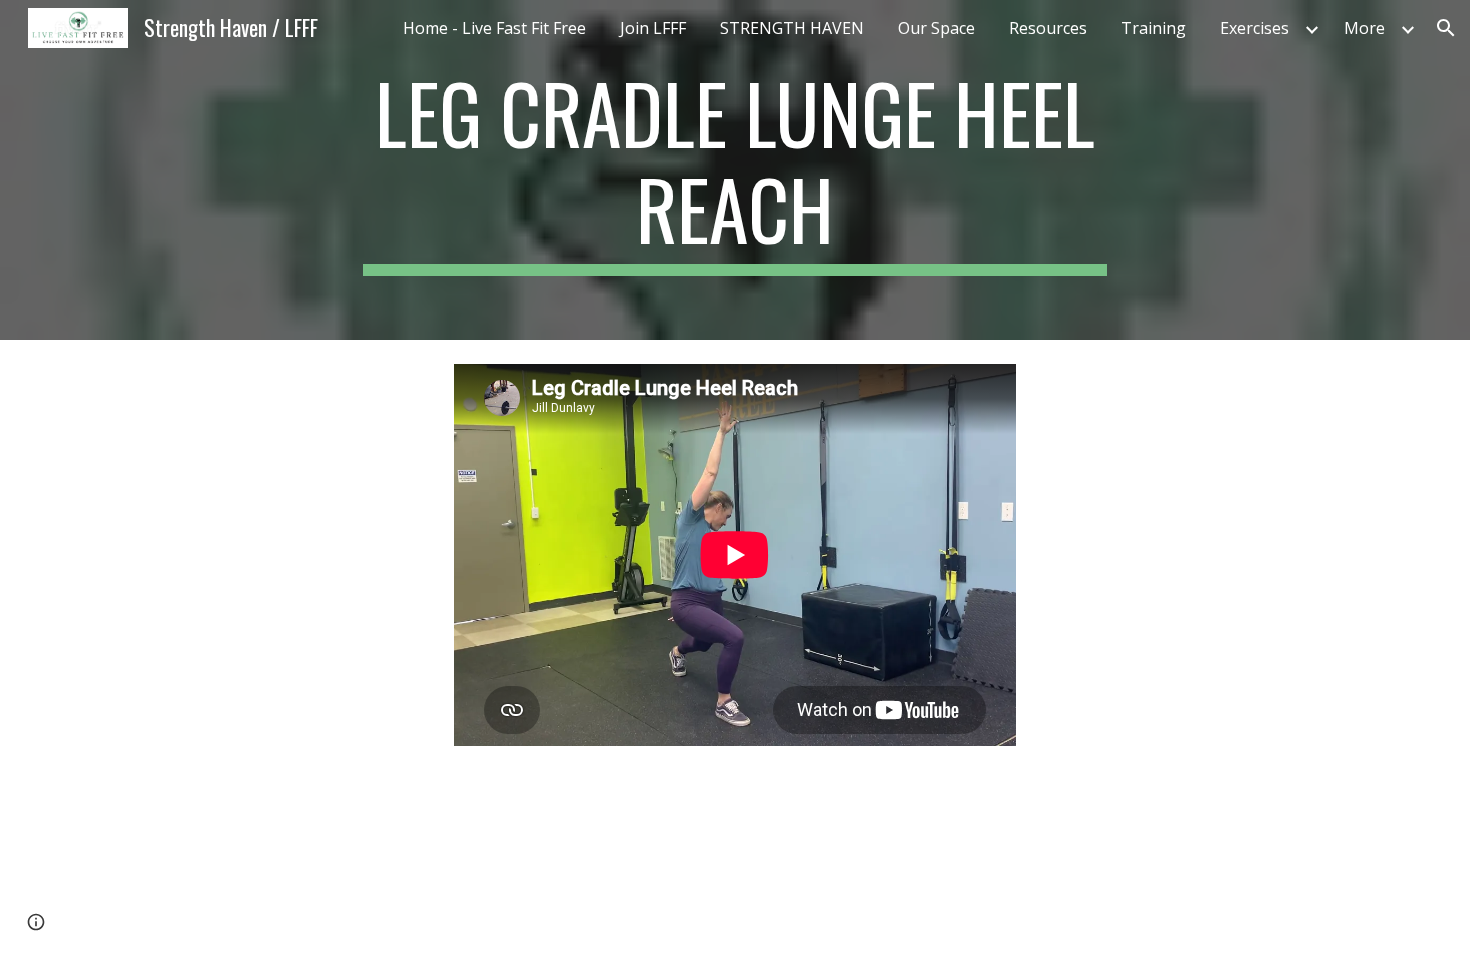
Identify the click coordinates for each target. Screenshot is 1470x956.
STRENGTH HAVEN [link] (792, 28)
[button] (1446, 28)
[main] (735, 170)
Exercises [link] (1254, 28)
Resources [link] (1048, 28)
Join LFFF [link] (653, 28)
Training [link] (1153, 28)
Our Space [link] (936, 28)
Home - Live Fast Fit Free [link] (494, 28)
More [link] (1364, 28)
